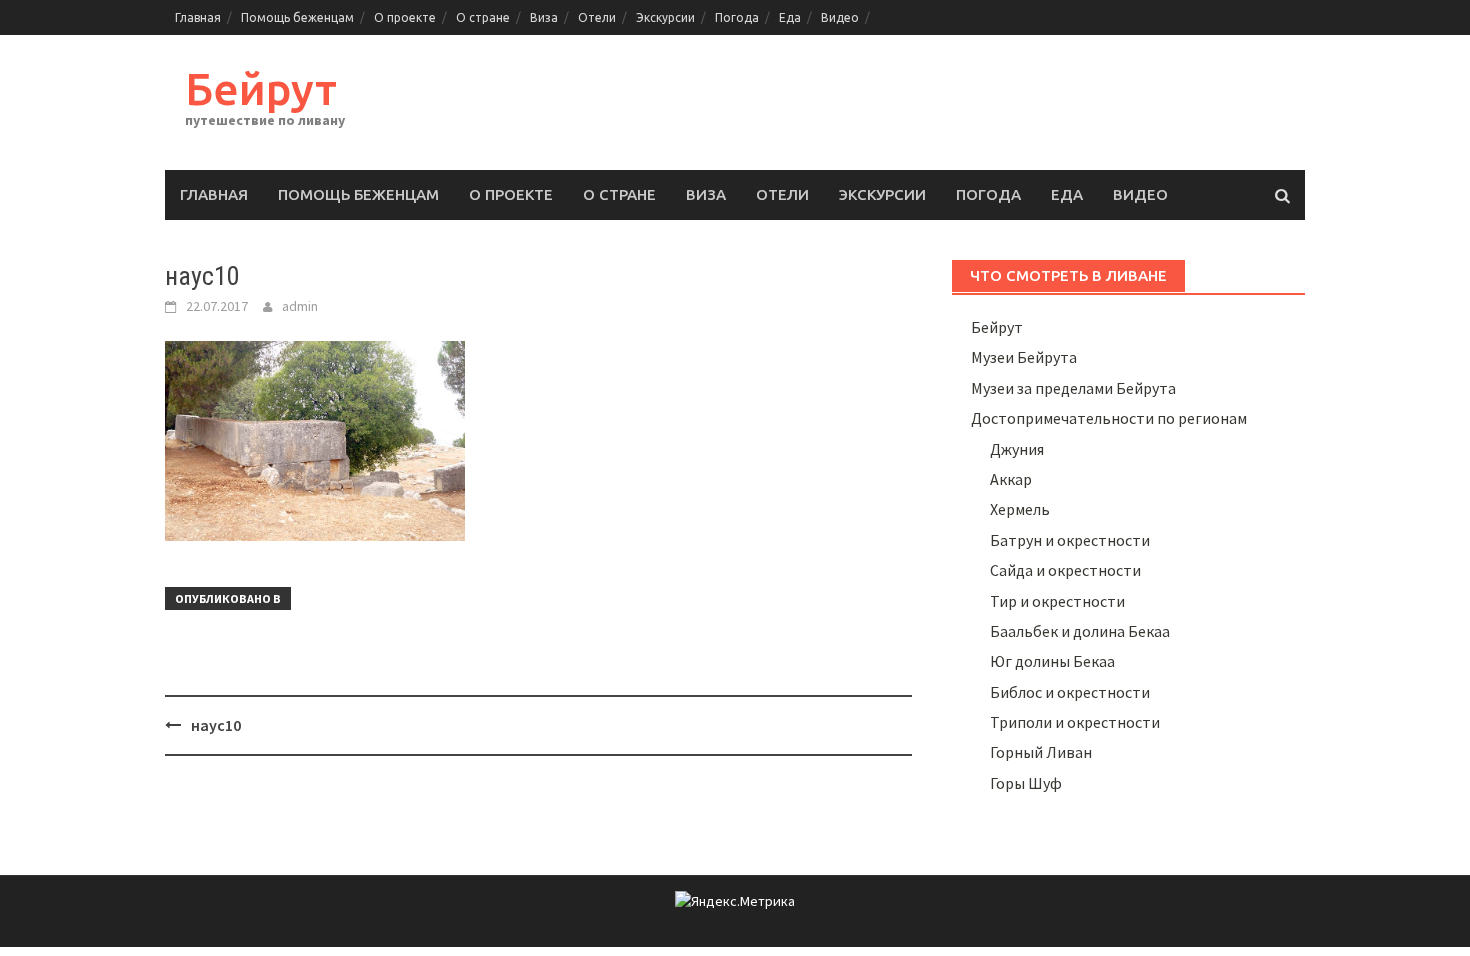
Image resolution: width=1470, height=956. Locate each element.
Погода (737, 17)
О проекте (405, 17)
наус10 (216, 725)
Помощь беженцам (297, 17)
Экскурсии (665, 17)
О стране (483, 17)
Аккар (1011, 479)
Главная (198, 17)
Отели (597, 17)
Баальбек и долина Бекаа (1080, 631)
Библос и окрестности (1070, 692)
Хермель (1020, 509)
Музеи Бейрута (1024, 357)
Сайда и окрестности (1065, 570)
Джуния (1017, 449)
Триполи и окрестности (1075, 722)
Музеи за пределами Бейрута (1073, 388)
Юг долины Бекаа (1052, 661)
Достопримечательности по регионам (1109, 418)
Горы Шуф (1026, 783)
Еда (790, 17)
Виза (544, 17)
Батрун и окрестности (1070, 540)
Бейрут (261, 88)
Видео (840, 17)
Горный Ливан (1041, 752)
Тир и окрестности (1057, 601)
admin (300, 306)
